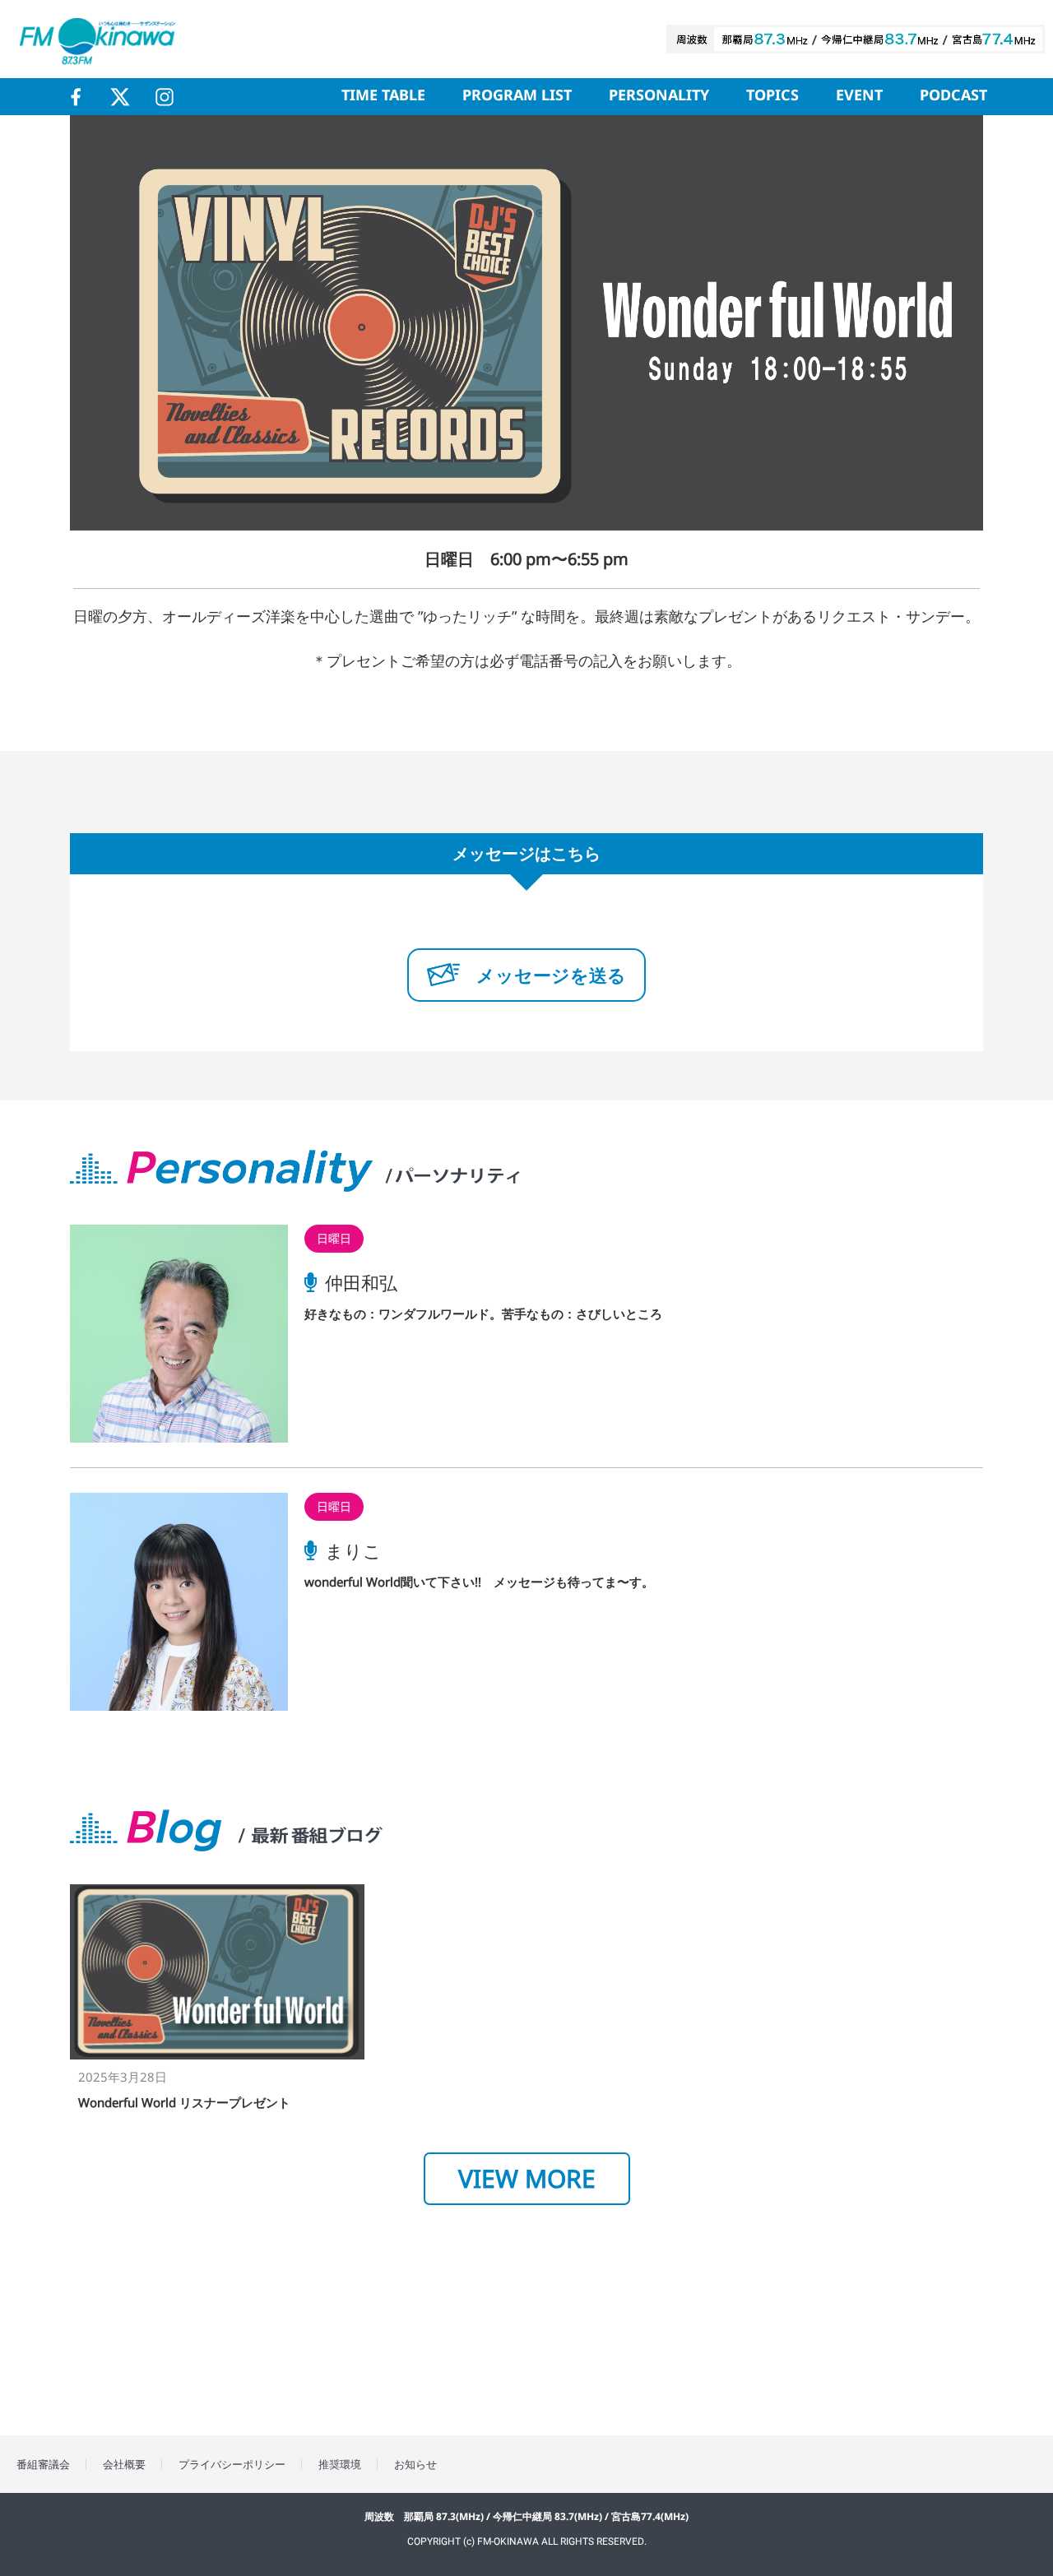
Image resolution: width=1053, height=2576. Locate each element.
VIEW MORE (527, 2178)
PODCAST (953, 96)
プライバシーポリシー (232, 2464)
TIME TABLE (383, 96)
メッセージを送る (551, 975)
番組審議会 (43, 2464)
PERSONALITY (659, 96)
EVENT (859, 96)
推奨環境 (340, 2464)
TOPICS (772, 96)
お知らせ (415, 2464)
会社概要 (124, 2464)
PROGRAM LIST (517, 96)
